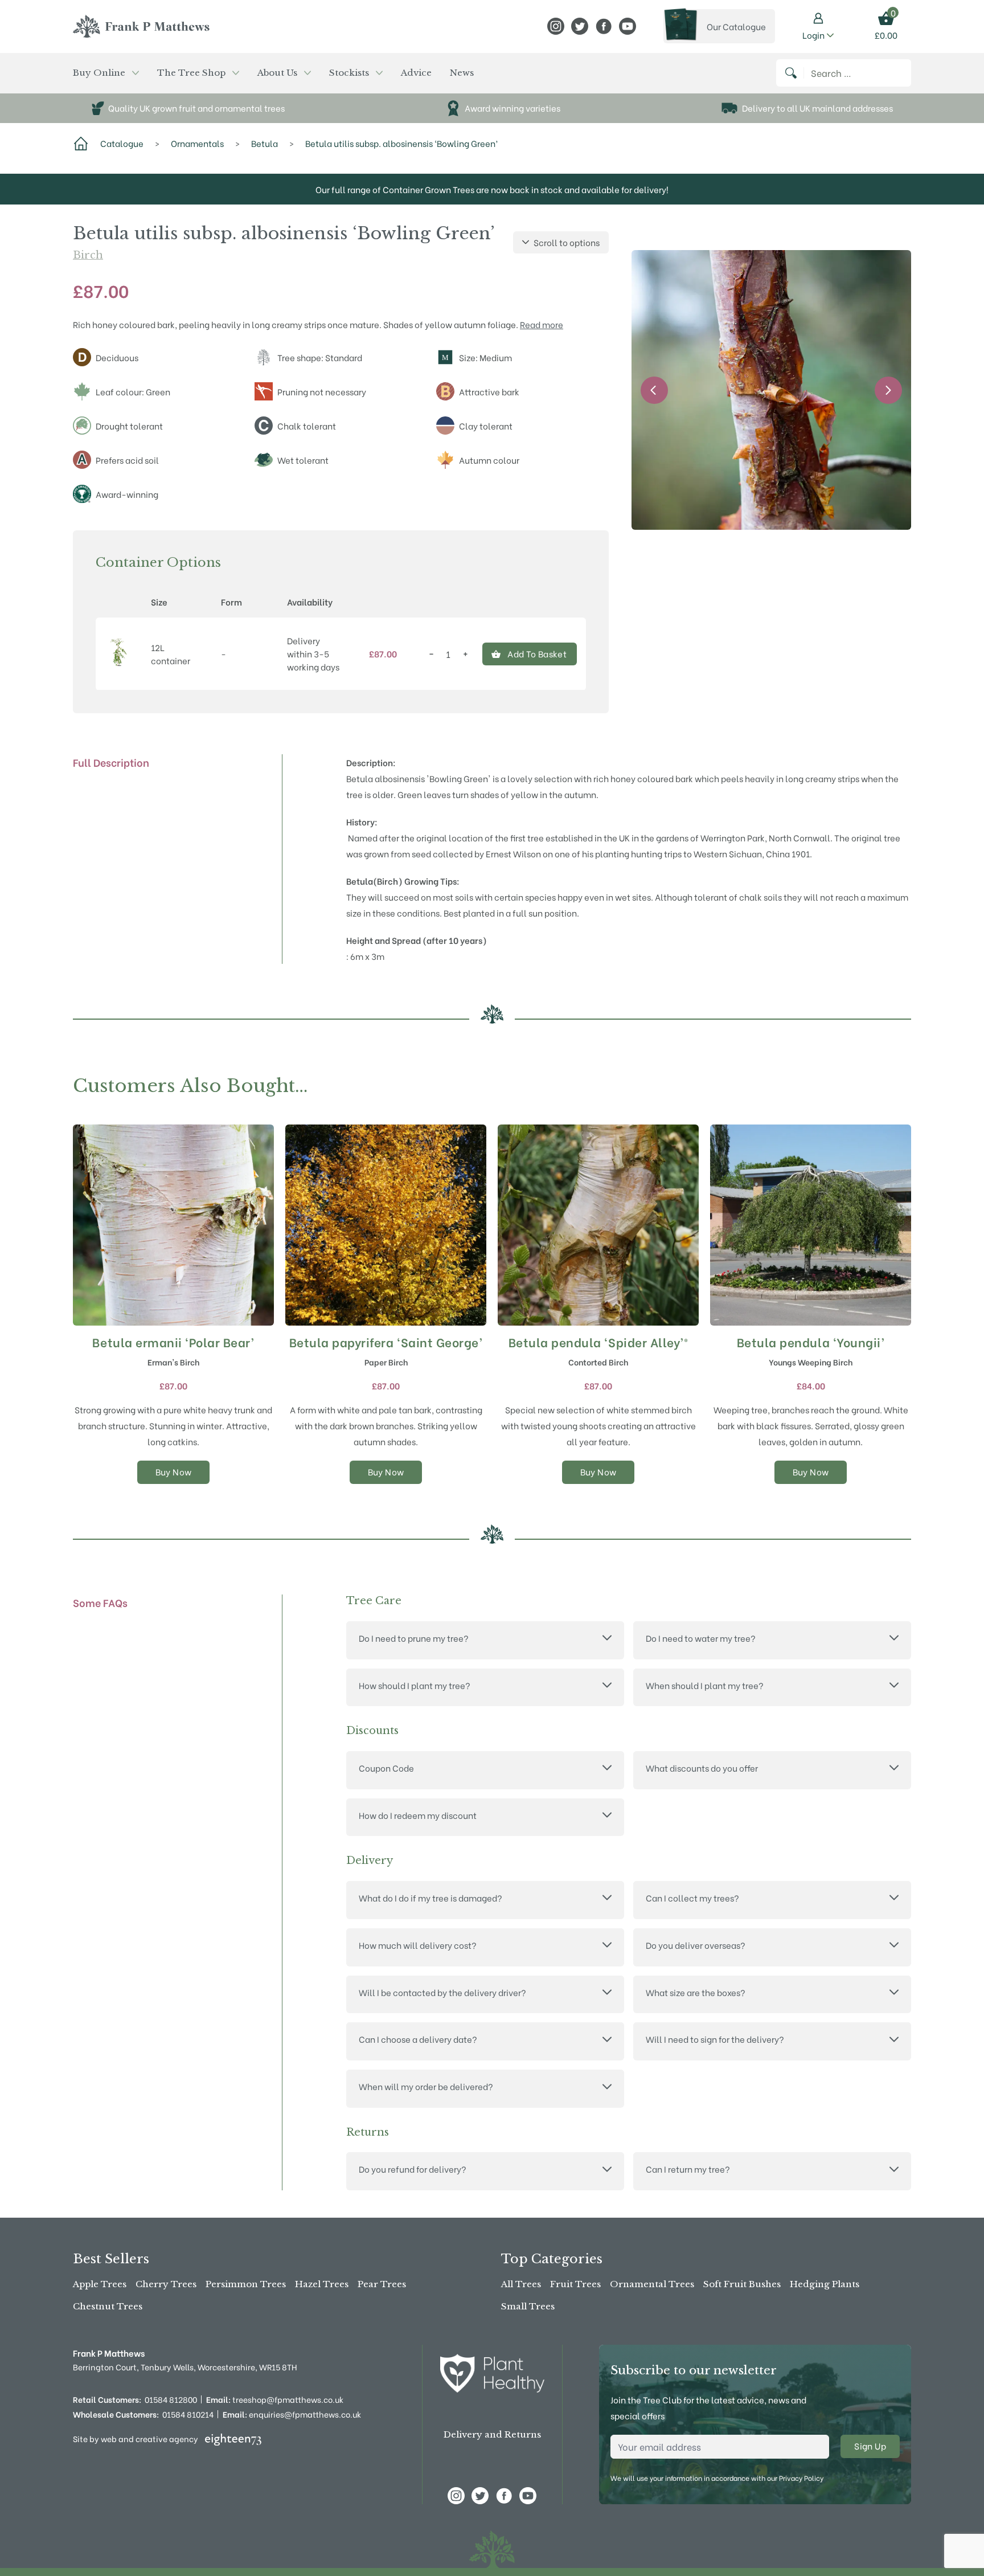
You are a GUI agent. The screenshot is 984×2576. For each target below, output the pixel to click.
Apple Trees (100, 2284)
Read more (542, 324)
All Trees (521, 2284)
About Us (277, 73)
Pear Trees (382, 2284)
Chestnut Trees (108, 2306)
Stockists (349, 73)
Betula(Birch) (374, 881)
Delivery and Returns (492, 2434)
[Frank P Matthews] (141, 26)
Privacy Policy (801, 2478)
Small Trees (528, 2306)
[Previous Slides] (654, 390)
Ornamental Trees (652, 2284)
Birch (88, 255)
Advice (416, 73)
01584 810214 (188, 2414)
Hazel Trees (322, 2284)
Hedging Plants (825, 2284)
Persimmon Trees (246, 2284)
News (462, 73)
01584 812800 (171, 2399)
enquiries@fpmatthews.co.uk (292, 2414)
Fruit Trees (575, 2284)
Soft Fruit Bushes (742, 2284)
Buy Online (99, 73)
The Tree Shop (191, 73)
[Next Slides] (888, 390)
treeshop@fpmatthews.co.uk (275, 2399)
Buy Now (174, 1471)
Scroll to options (567, 242)
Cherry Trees (166, 2284)
